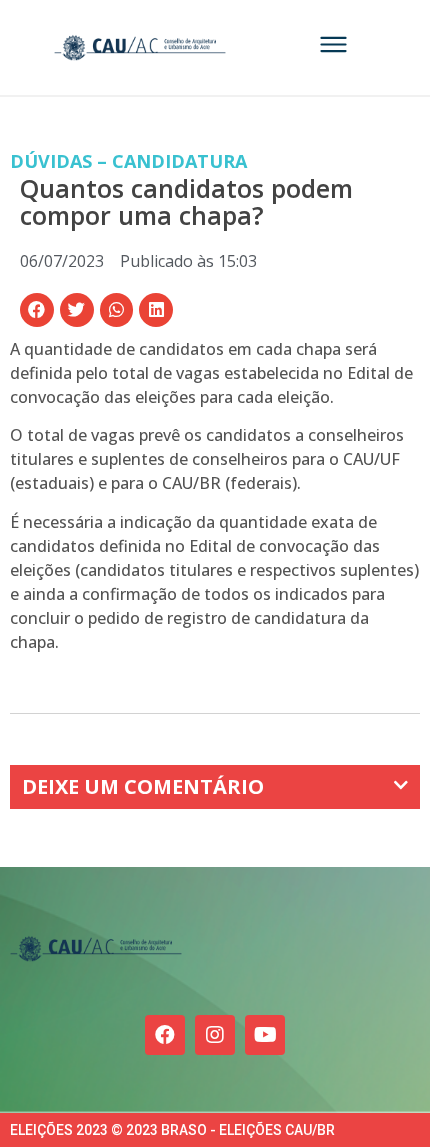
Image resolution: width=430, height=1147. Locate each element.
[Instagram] (215, 1035)
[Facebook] (165, 1035)
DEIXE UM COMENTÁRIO (143, 786)
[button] (37, 310)
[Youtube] (265, 1035)
